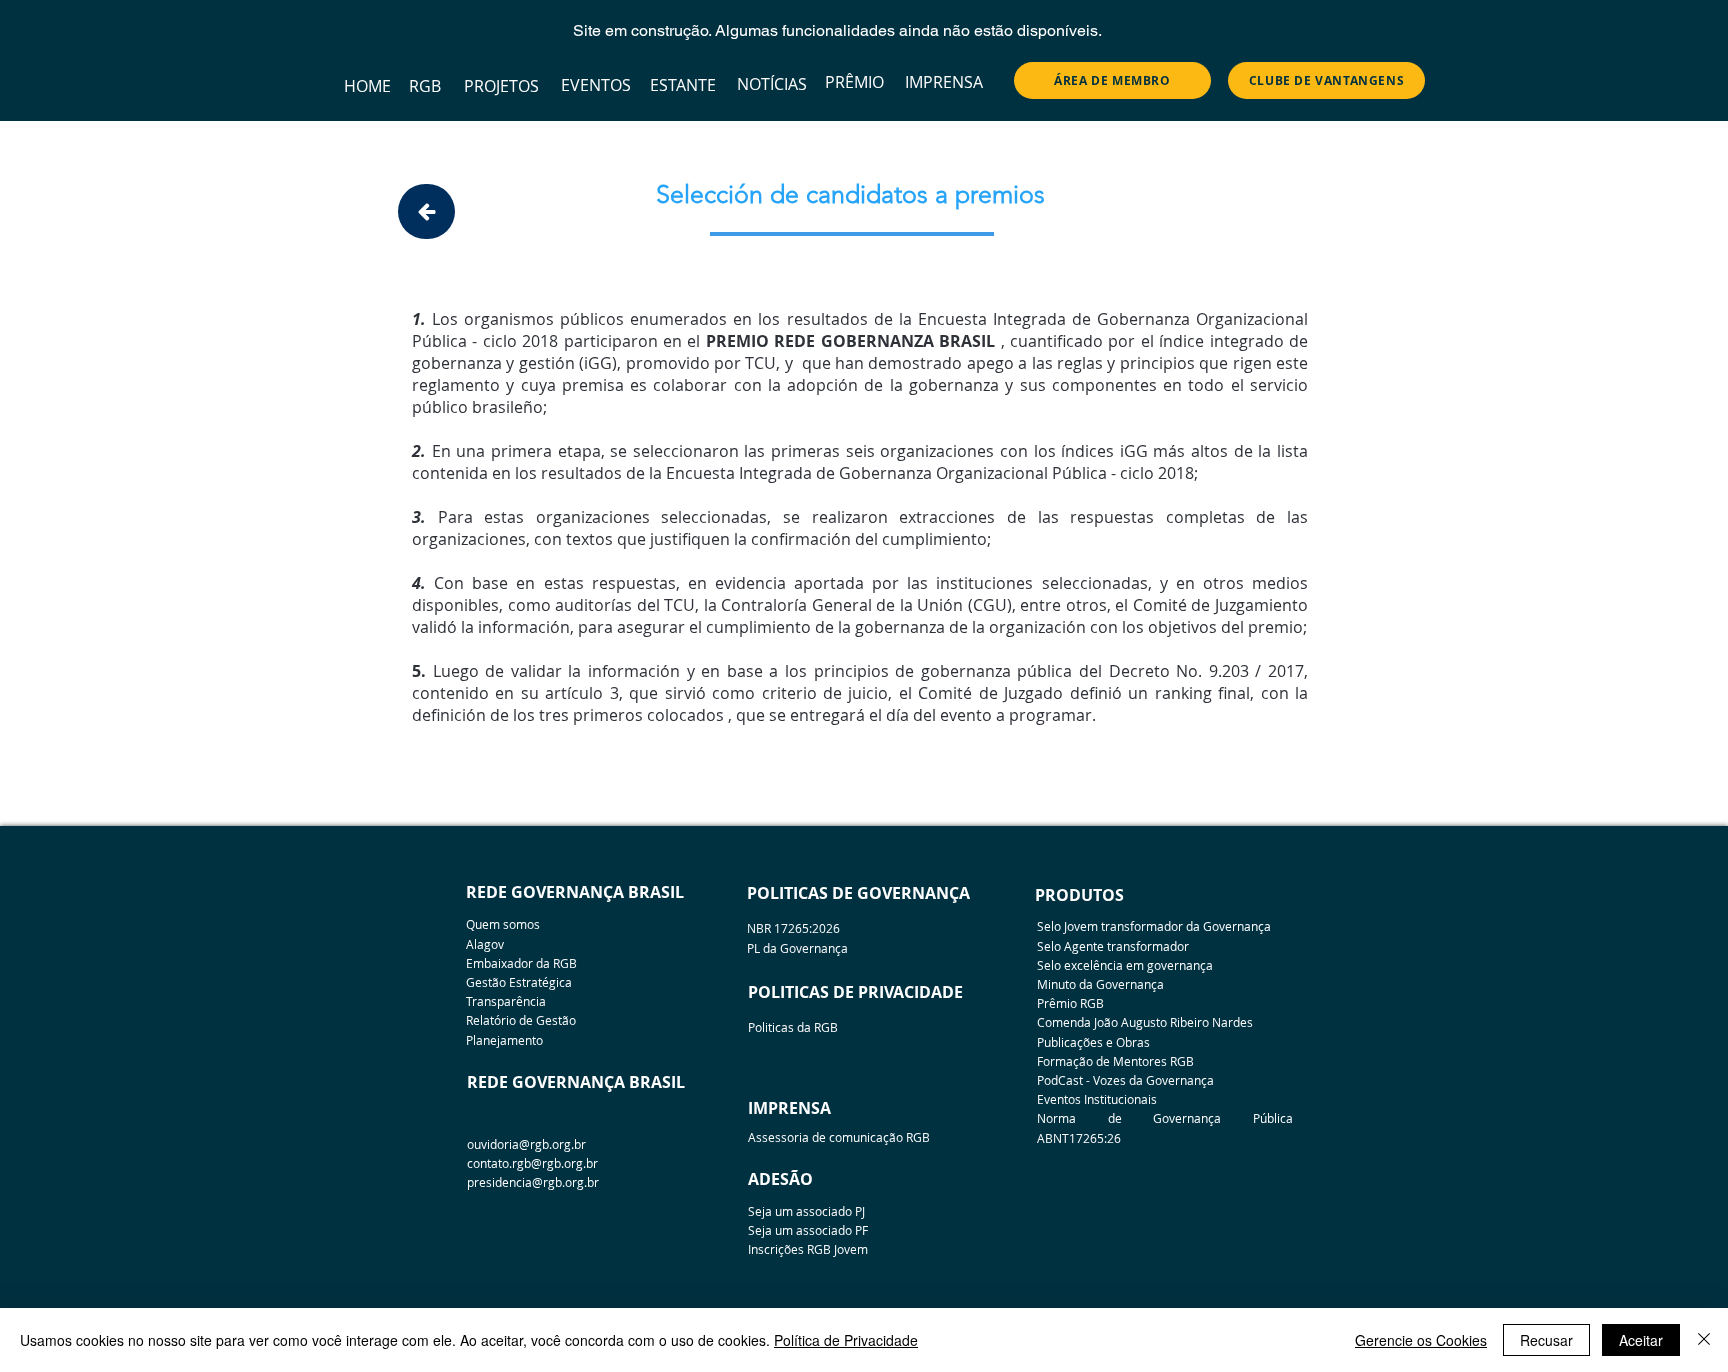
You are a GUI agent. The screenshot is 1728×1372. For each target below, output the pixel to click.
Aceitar (1641, 1340)
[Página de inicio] (426, 211)
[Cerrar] (1704, 1340)
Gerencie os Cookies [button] (1421, 1340)
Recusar (1546, 1340)
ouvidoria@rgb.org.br (526, 1144)
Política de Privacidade (846, 1340)
